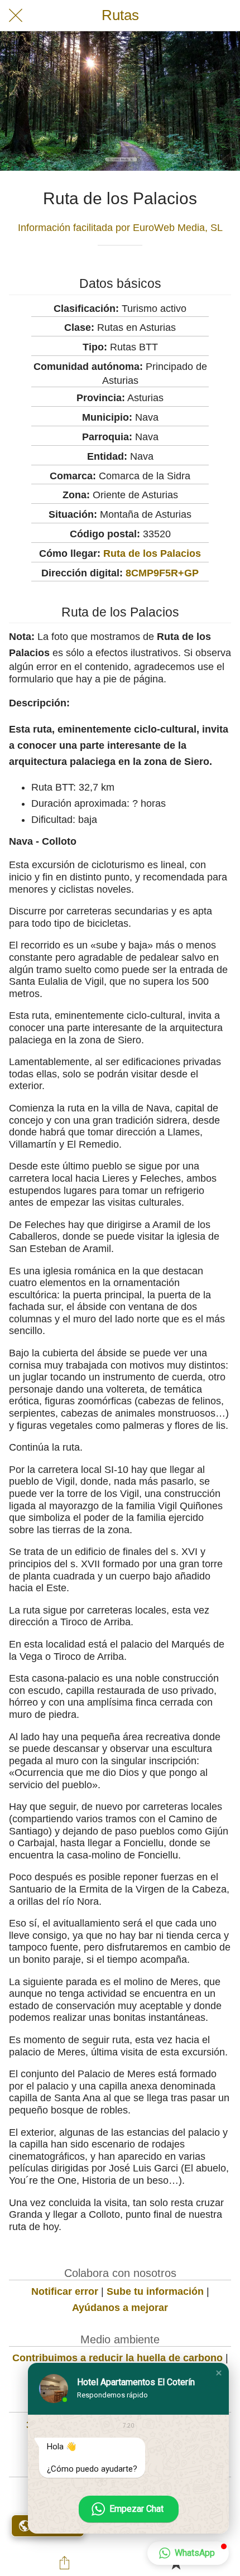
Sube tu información (155, 2291)
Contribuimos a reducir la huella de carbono (117, 2358)
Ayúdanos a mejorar (120, 2308)
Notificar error (65, 2291)
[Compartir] (65, 2563)
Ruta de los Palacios (152, 553)
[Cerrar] (16, 16)
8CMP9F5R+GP (162, 573)
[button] (219, 2373)
